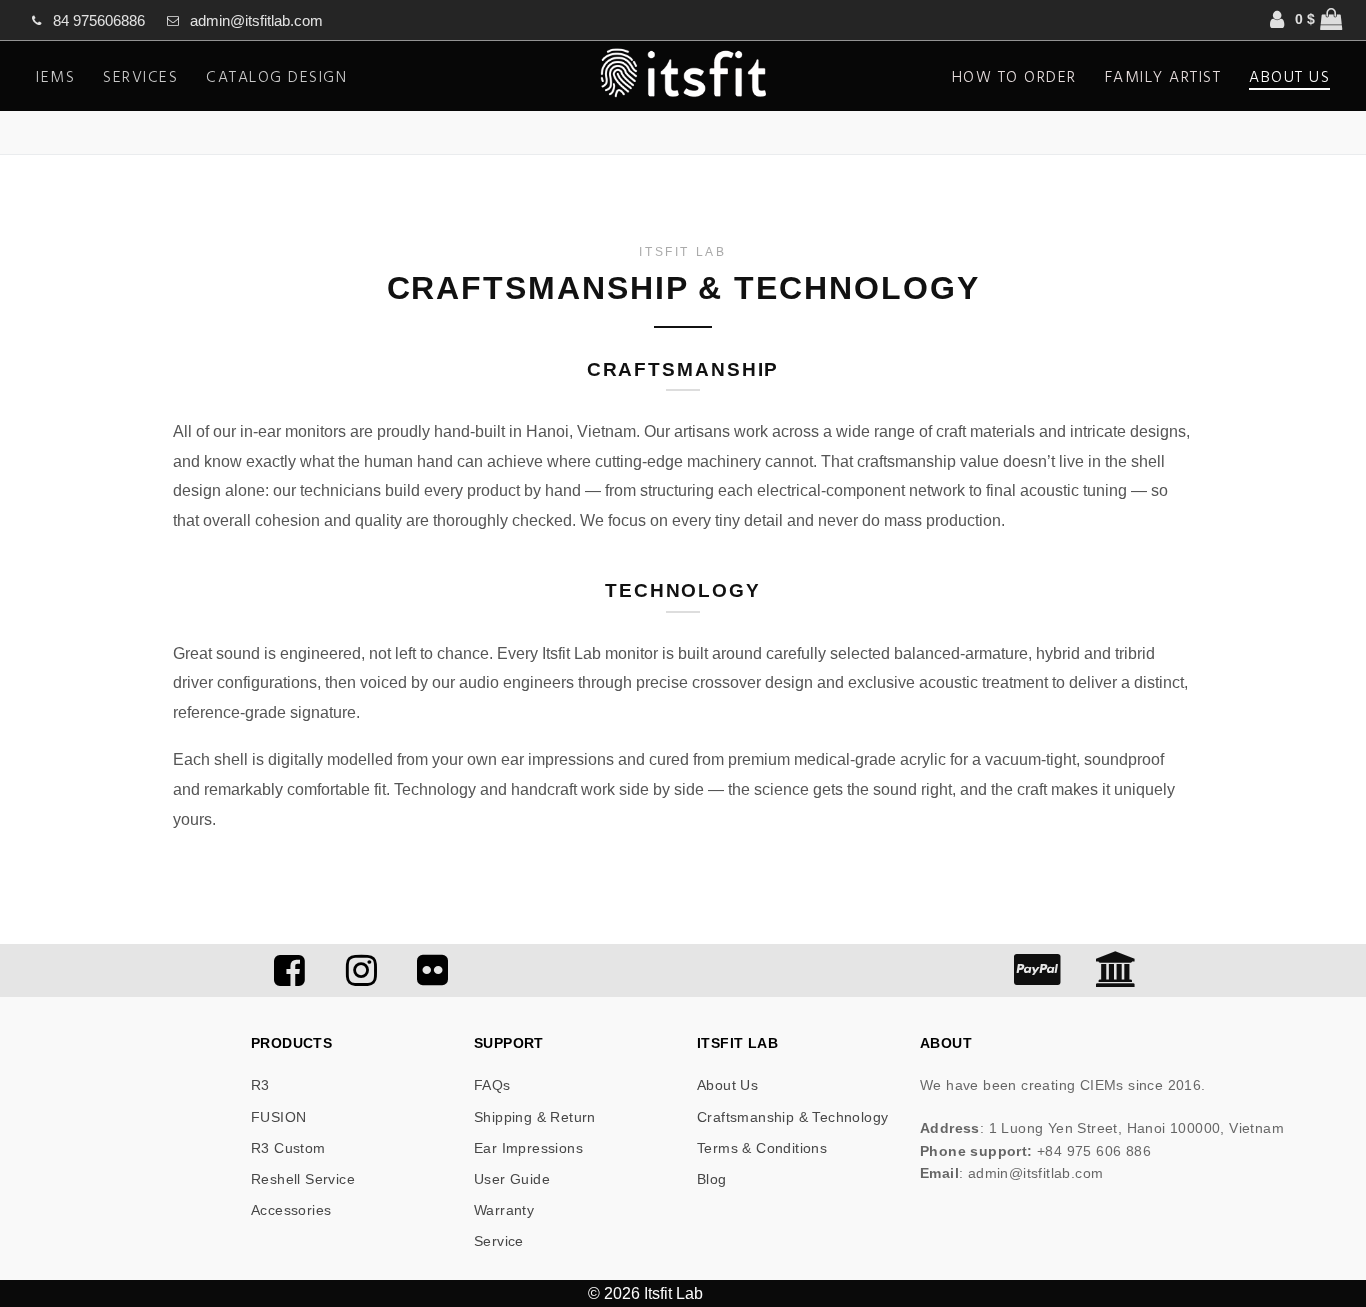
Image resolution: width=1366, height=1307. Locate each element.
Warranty (504, 1210)
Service (499, 1241)
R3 (260, 1085)
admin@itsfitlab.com (256, 20)
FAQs (492, 1085)
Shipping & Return (535, 1117)
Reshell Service (303, 1179)
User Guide (512, 1179)
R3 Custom (288, 1148)
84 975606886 (99, 20)
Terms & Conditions (762, 1148)
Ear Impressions (528, 1148)
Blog (712, 1179)
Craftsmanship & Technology (792, 1117)
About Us (727, 1085)
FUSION (278, 1117)
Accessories (291, 1210)
